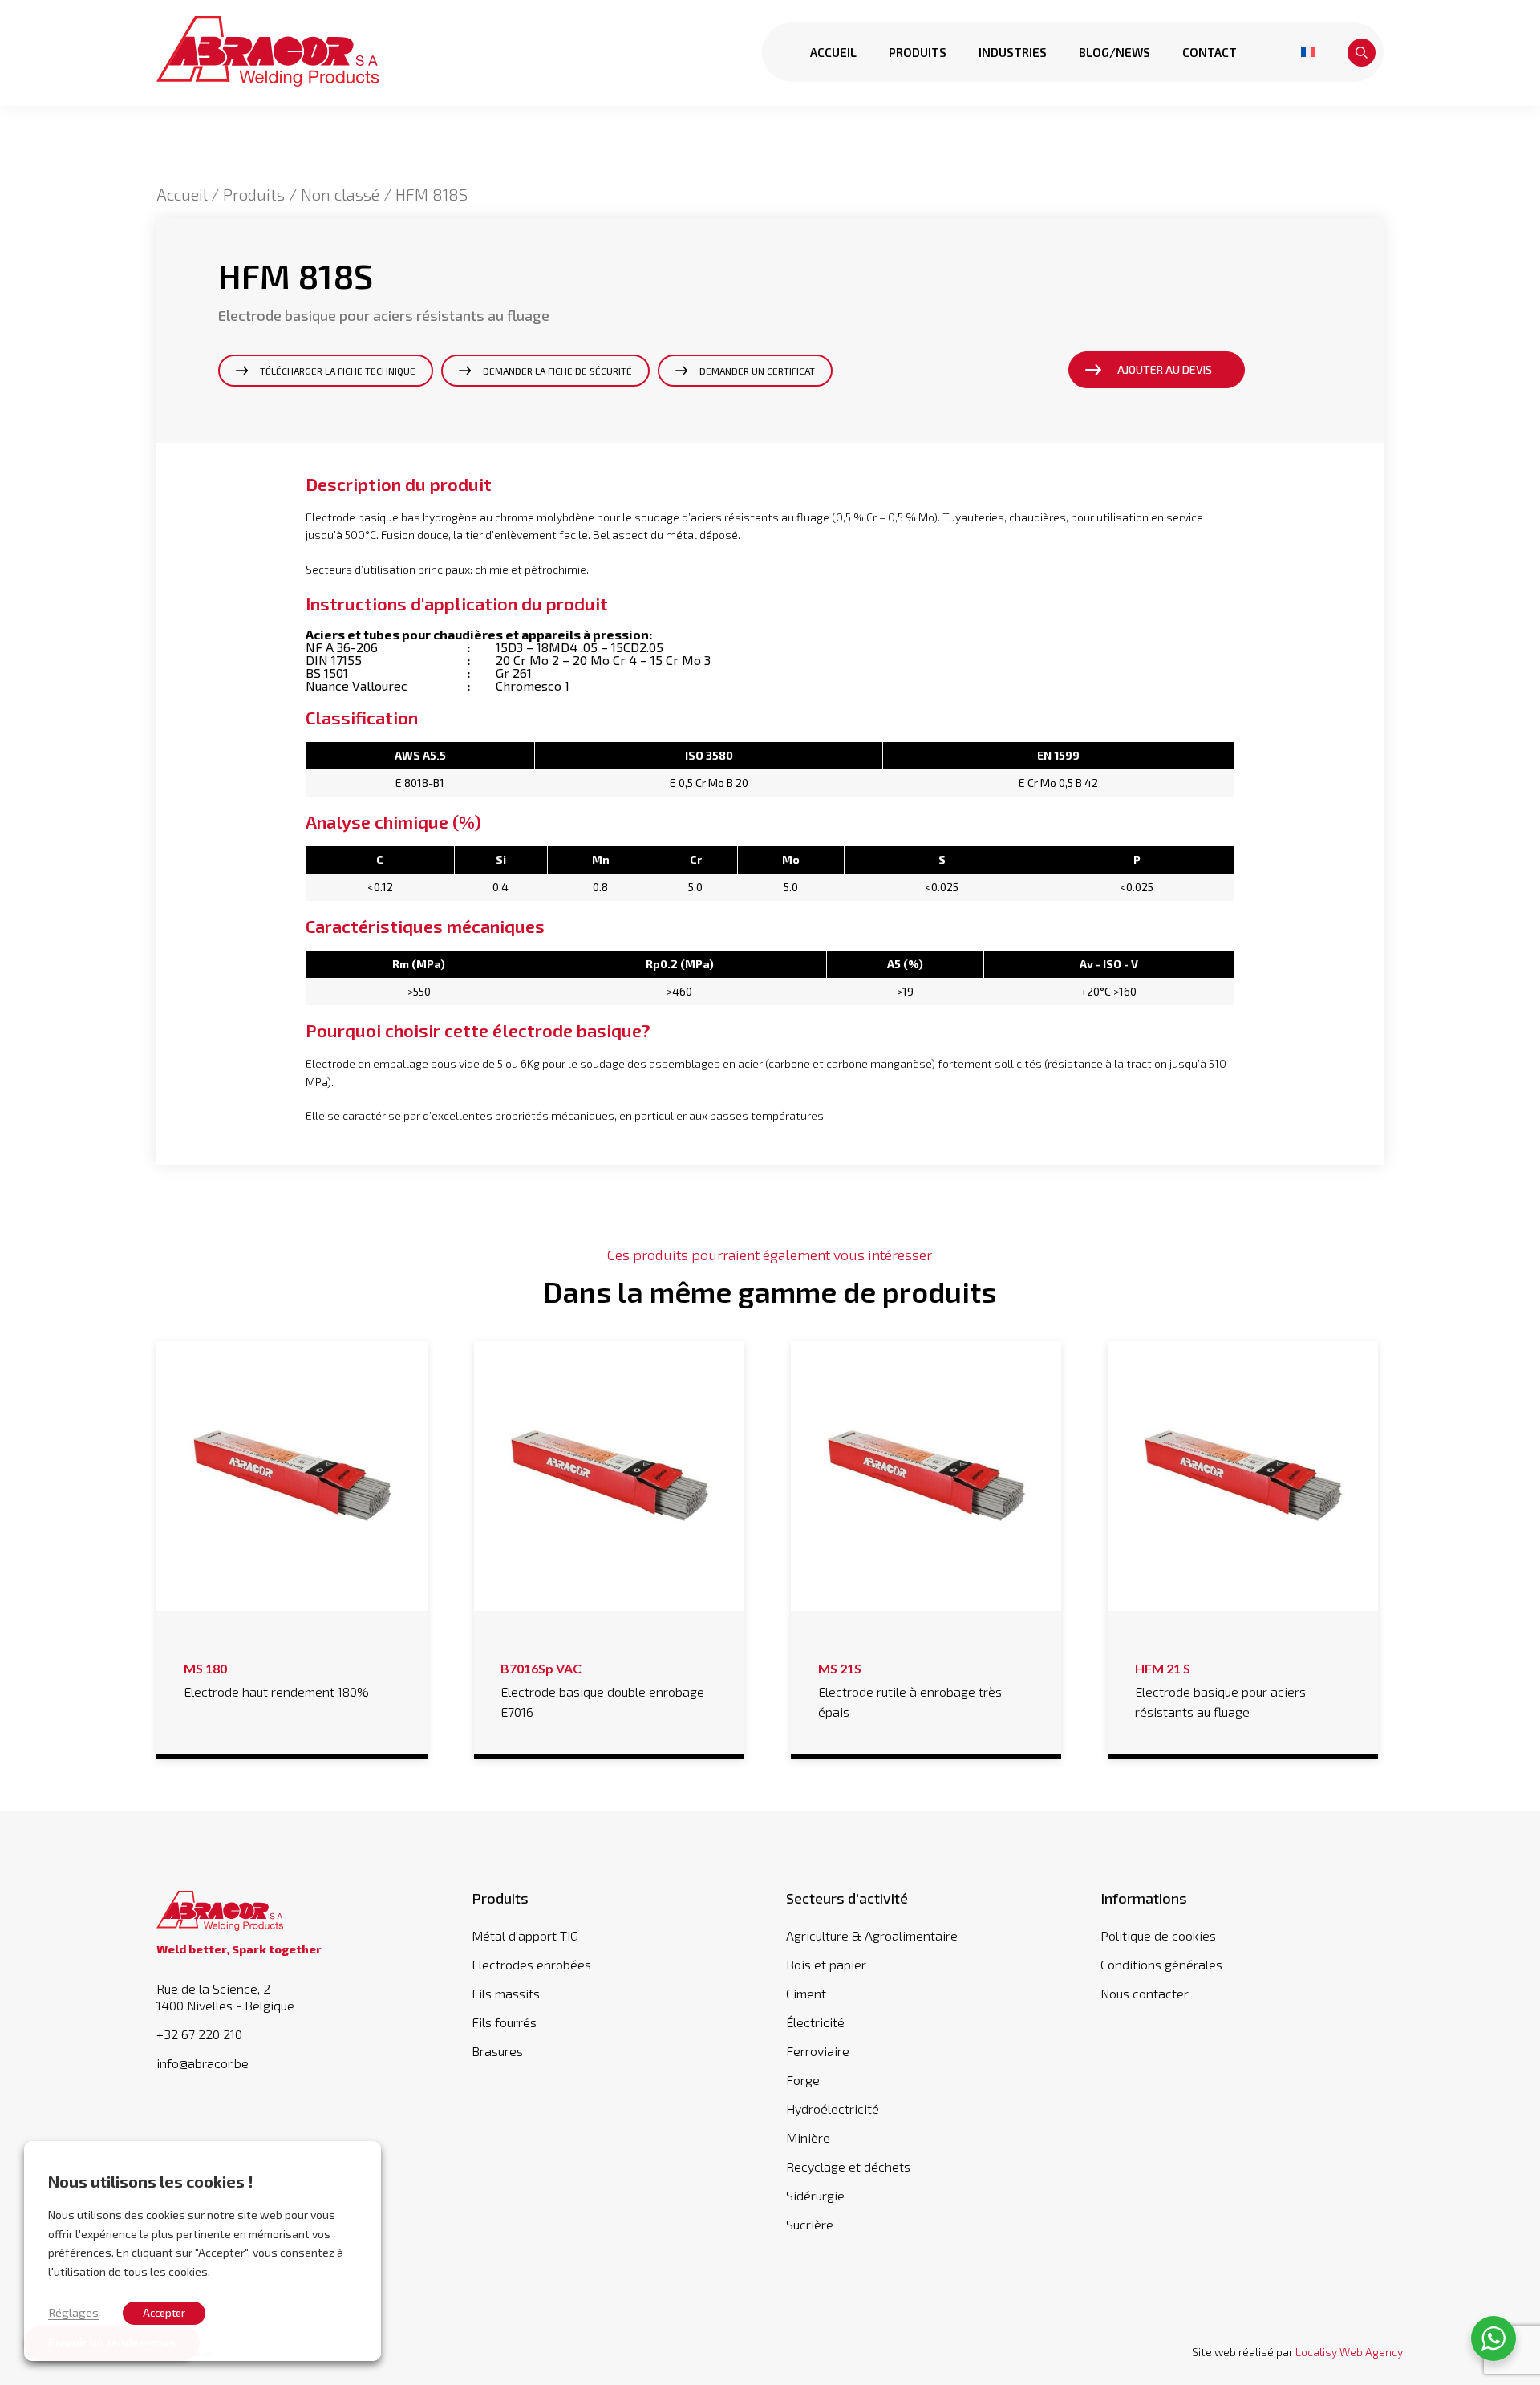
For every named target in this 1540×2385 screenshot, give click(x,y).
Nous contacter (1145, 1993)
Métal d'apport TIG (525, 1935)
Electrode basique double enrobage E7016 (602, 1690)
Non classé (340, 194)
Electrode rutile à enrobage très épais (910, 1690)
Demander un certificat (757, 371)
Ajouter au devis (1165, 369)
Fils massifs (506, 1993)
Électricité (815, 2022)
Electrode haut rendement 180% (276, 1680)
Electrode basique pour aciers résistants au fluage (1220, 1690)
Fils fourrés (504, 2022)
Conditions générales (1161, 1964)
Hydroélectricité (833, 2109)
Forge (803, 2080)
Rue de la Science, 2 (225, 1997)
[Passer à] (1308, 52)
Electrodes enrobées (531, 1964)
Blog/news (1114, 52)
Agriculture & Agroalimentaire (872, 1935)
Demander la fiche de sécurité (557, 371)
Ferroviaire (818, 2051)
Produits (918, 52)
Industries (1013, 52)
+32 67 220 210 (199, 2034)
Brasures (497, 2051)
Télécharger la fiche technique (338, 371)
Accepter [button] (164, 2313)
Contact (1210, 52)
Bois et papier (826, 1964)
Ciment (806, 1993)
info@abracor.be (203, 2063)
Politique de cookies (1158, 1935)
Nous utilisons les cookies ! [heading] (151, 2181)
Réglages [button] (73, 2312)
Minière (808, 2138)
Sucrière (810, 2224)
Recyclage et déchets (848, 2166)
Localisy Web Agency (1349, 2352)
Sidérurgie (815, 2195)
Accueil (833, 52)
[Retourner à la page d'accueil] (268, 52)
